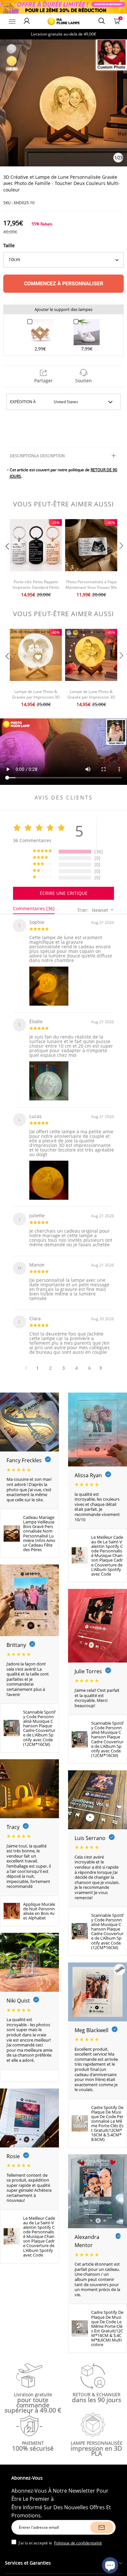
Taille (9, 245)
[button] (7, 559)
